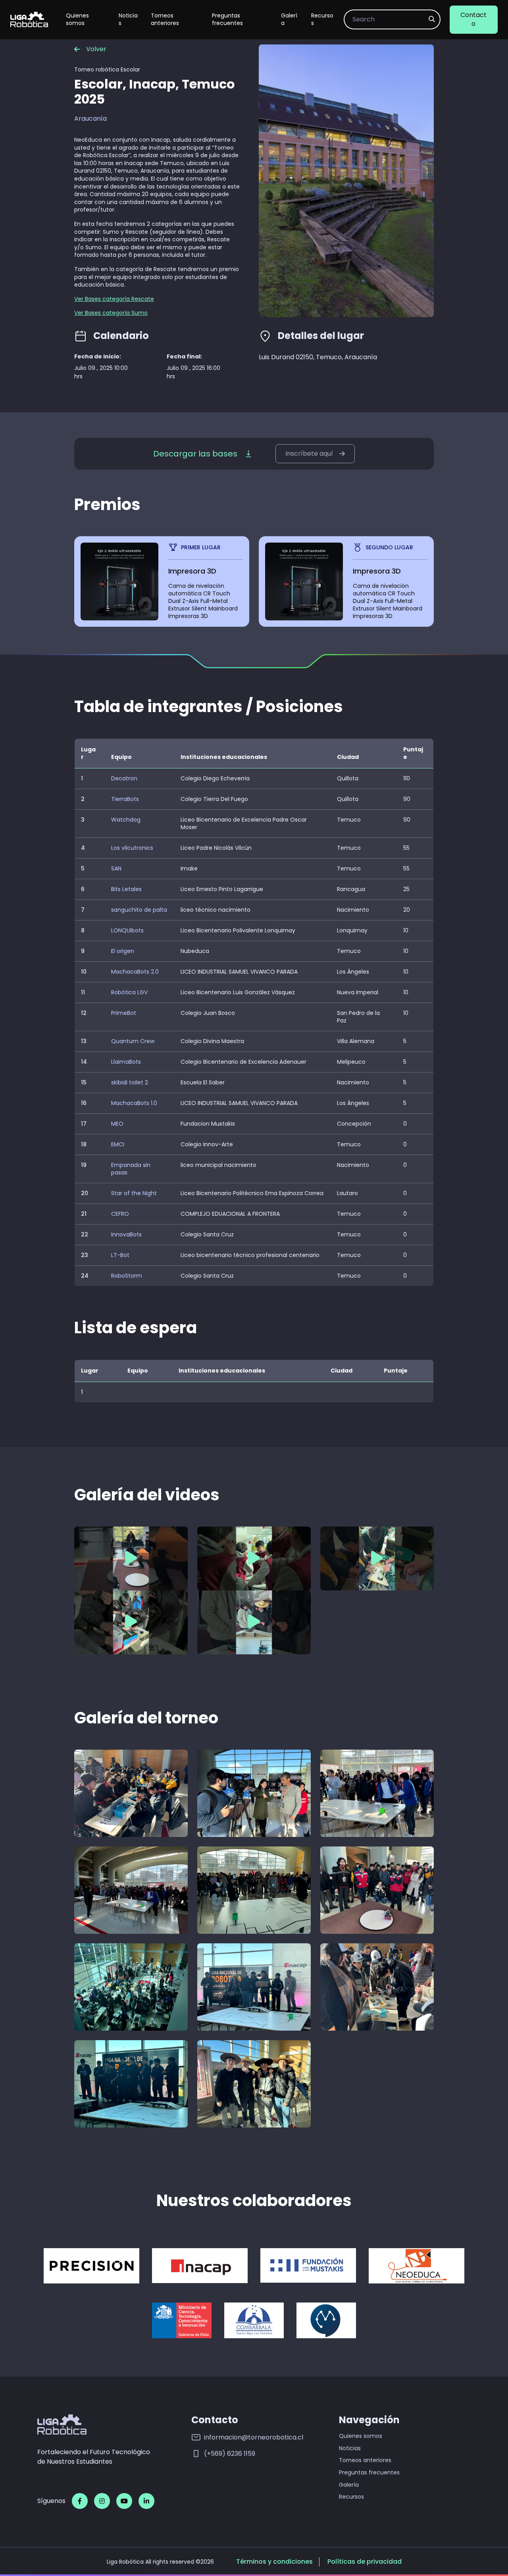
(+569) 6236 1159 (230, 2454)
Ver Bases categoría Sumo (111, 313)
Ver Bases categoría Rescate (114, 299)
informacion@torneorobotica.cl (254, 2437)
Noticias (128, 19)
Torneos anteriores (165, 19)
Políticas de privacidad (365, 2562)
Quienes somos (77, 19)
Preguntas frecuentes (227, 19)
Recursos (322, 19)
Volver (96, 49)
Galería (289, 19)
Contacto (473, 19)
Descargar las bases (195, 454)
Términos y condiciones (274, 2562)
